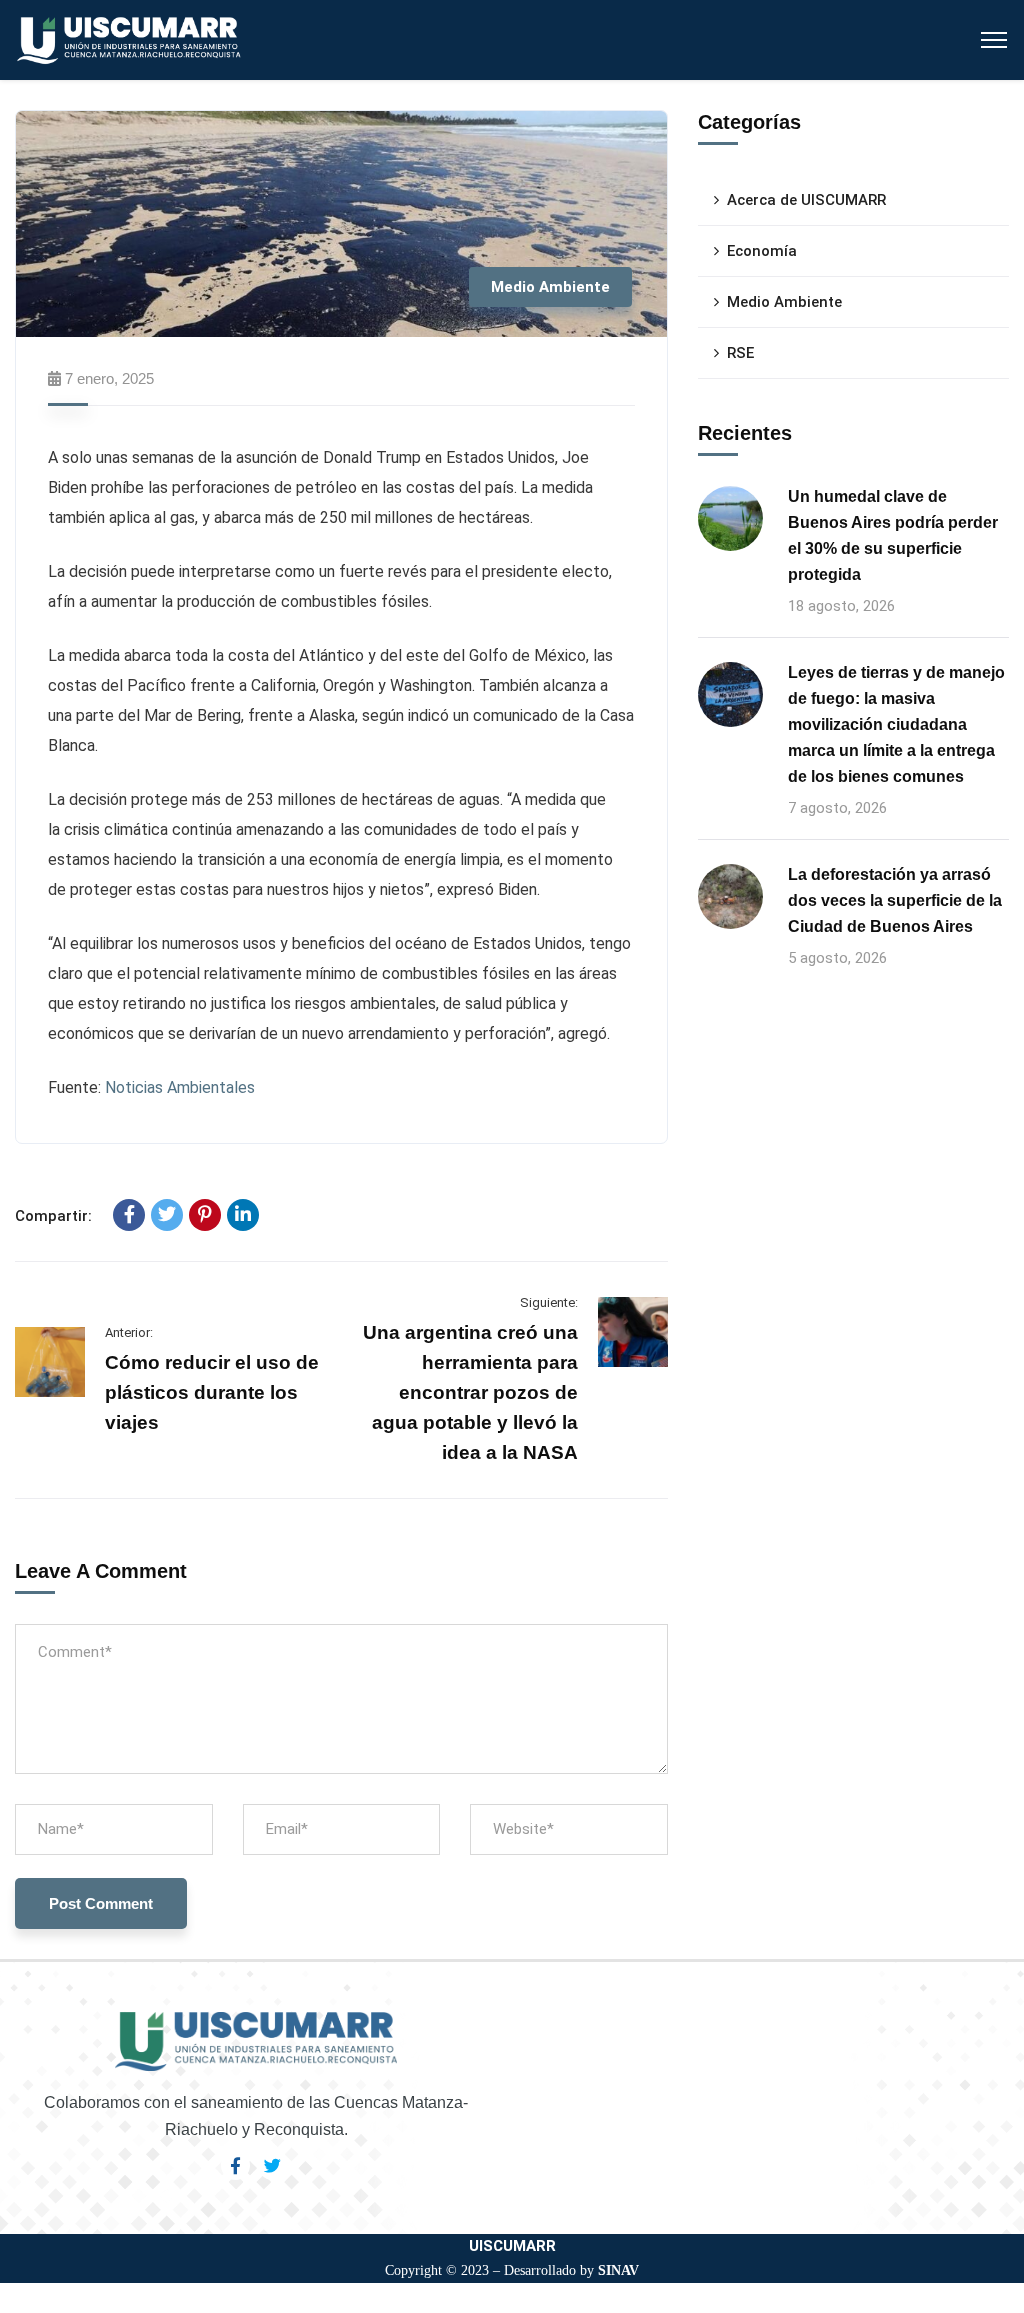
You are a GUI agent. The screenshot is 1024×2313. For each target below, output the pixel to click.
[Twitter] (167, 1215)
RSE (740, 353)
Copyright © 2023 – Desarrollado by (512, 2270)
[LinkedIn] (243, 1215)
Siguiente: (548, 1302)
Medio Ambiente (550, 287)
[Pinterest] (205, 1215)
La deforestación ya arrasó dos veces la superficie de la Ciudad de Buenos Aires (895, 900)
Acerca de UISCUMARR (806, 200)
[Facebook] (129, 1215)
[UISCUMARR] (129, 38)
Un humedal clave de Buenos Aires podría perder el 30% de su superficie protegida (893, 535)
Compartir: (53, 1216)
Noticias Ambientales (180, 1087)
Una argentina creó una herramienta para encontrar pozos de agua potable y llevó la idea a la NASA (470, 1392)
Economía (762, 251)
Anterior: (129, 1332)
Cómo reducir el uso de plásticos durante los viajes (212, 1392)
